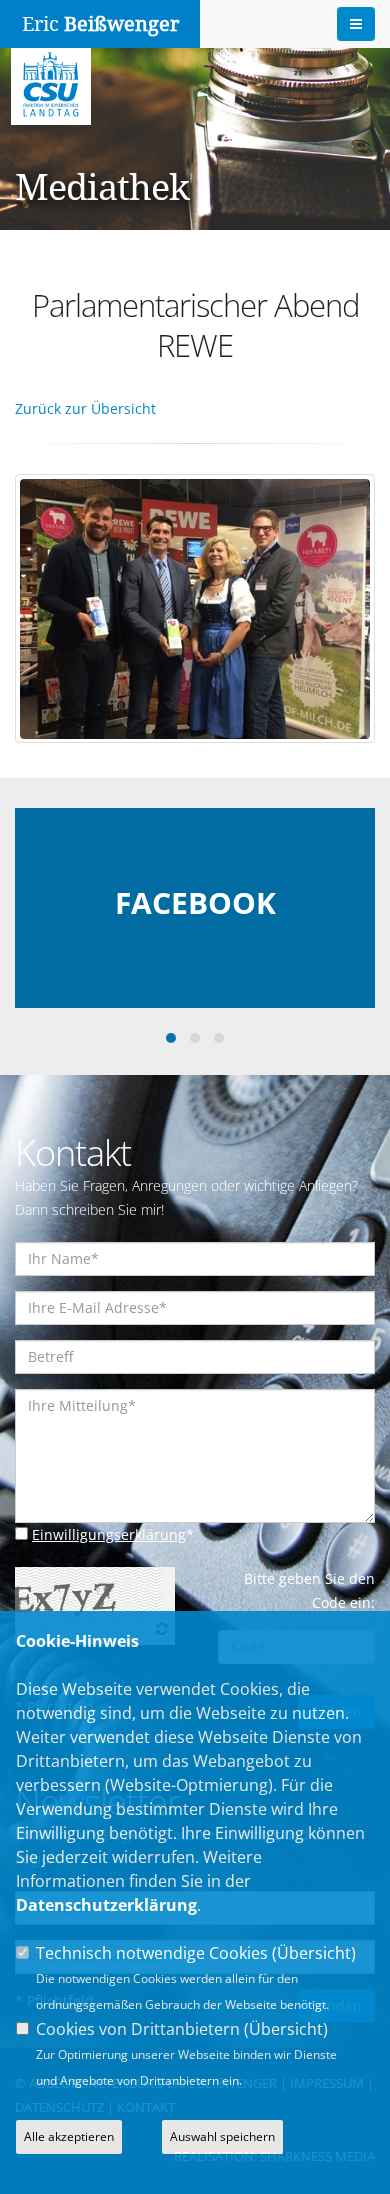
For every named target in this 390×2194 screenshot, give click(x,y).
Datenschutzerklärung (106, 1905)
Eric (100, 24)
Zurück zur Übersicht (85, 408)
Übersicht (314, 1953)
